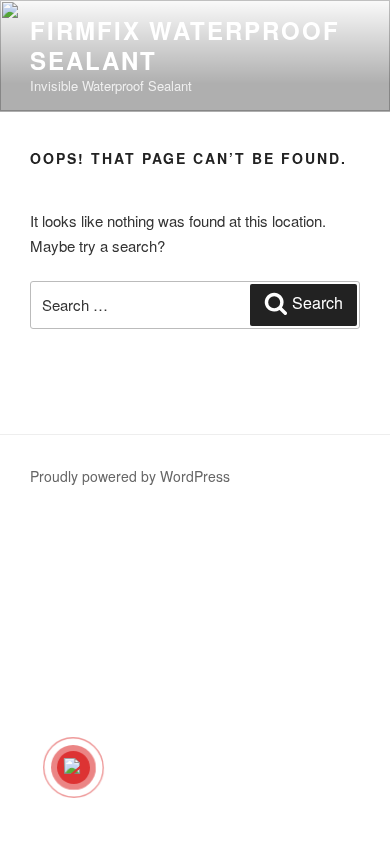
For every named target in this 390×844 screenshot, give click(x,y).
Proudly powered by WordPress (130, 476)
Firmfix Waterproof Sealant (185, 45)
